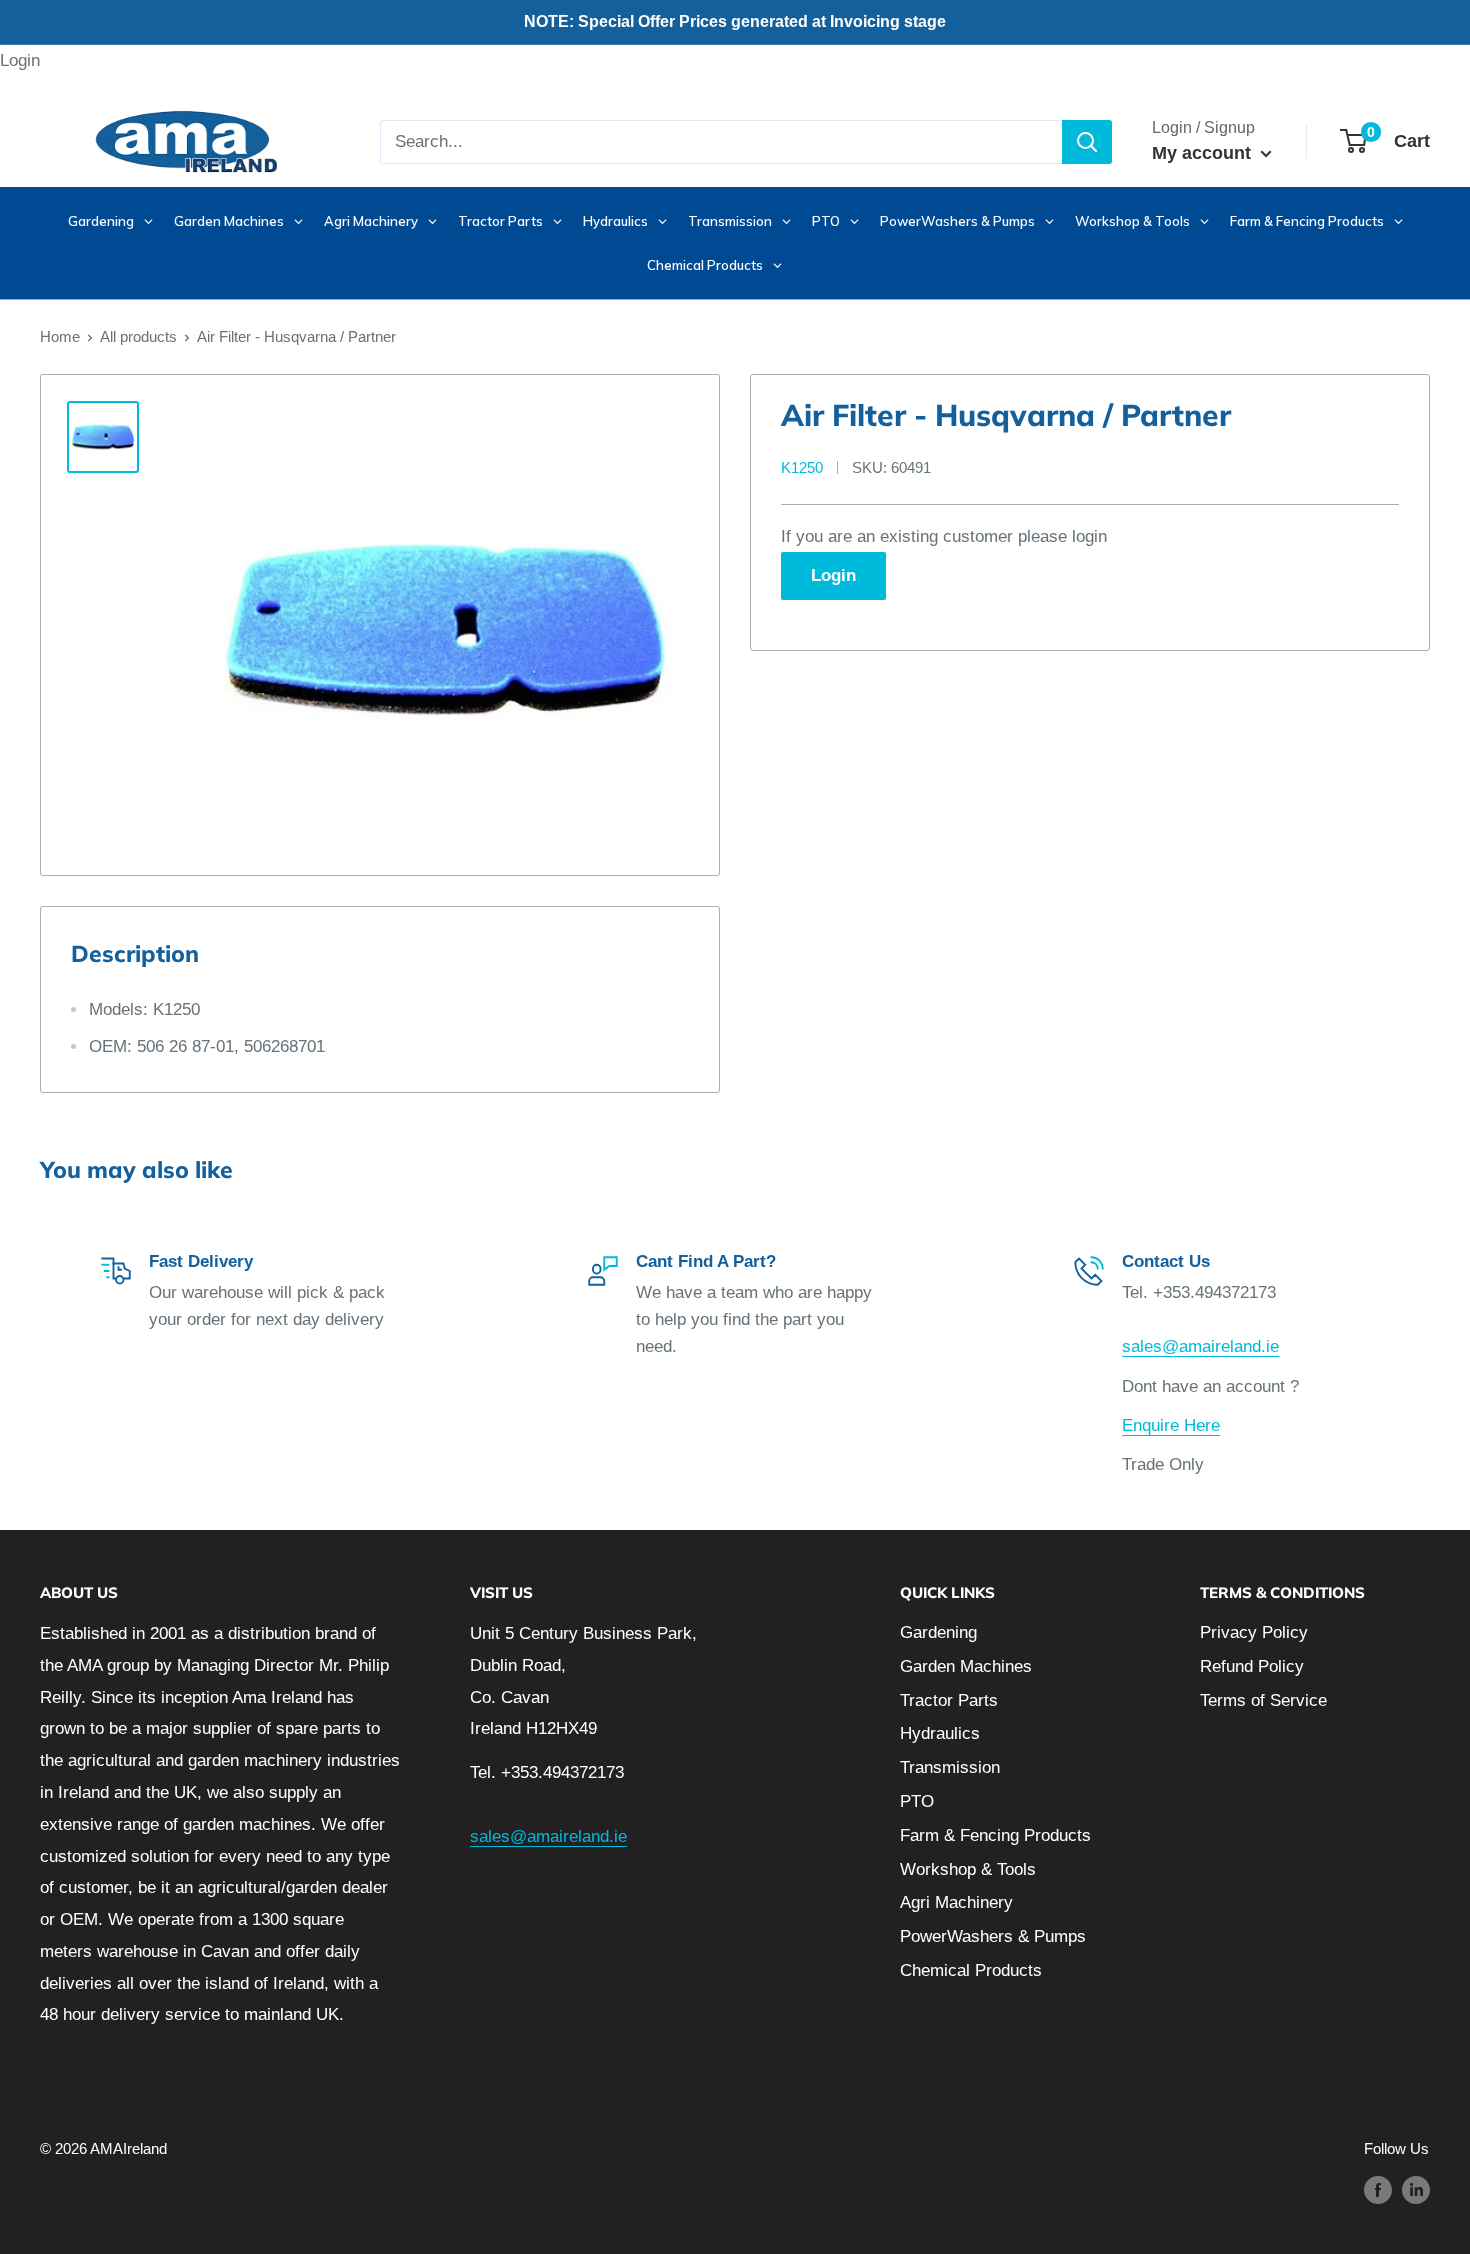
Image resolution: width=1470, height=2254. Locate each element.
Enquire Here (1171, 1425)
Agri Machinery (956, 1902)
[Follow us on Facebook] (1378, 2189)
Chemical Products (971, 1970)
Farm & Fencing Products (995, 1835)
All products (138, 336)
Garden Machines (966, 1666)
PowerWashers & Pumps (993, 1936)
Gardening (938, 1632)
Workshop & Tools (968, 1869)
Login (20, 60)
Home (60, 336)
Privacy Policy (1254, 1632)
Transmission (950, 1767)
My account (1204, 153)
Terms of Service (1263, 1700)
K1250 (802, 467)
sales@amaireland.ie (1200, 1346)
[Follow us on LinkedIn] (1416, 2189)
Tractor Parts (949, 1700)
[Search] (1087, 142)
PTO (917, 1801)
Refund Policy (1252, 1666)
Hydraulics (940, 1733)
